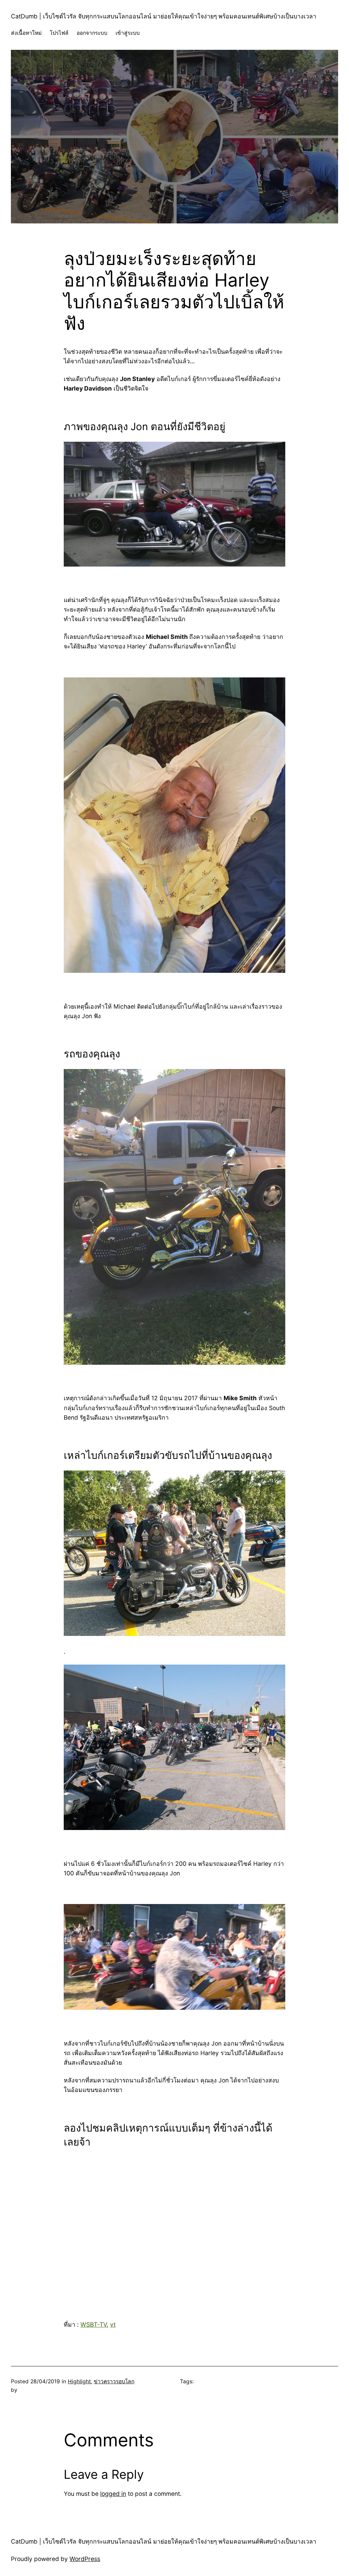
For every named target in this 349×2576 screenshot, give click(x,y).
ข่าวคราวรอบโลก (114, 2381)
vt (113, 2324)
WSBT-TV (94, 2324)
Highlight (79, 2381)
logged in (113, 2494)
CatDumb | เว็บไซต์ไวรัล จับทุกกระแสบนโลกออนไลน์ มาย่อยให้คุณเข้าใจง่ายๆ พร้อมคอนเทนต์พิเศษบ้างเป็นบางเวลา (164, 16)
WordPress (85, 2559)
